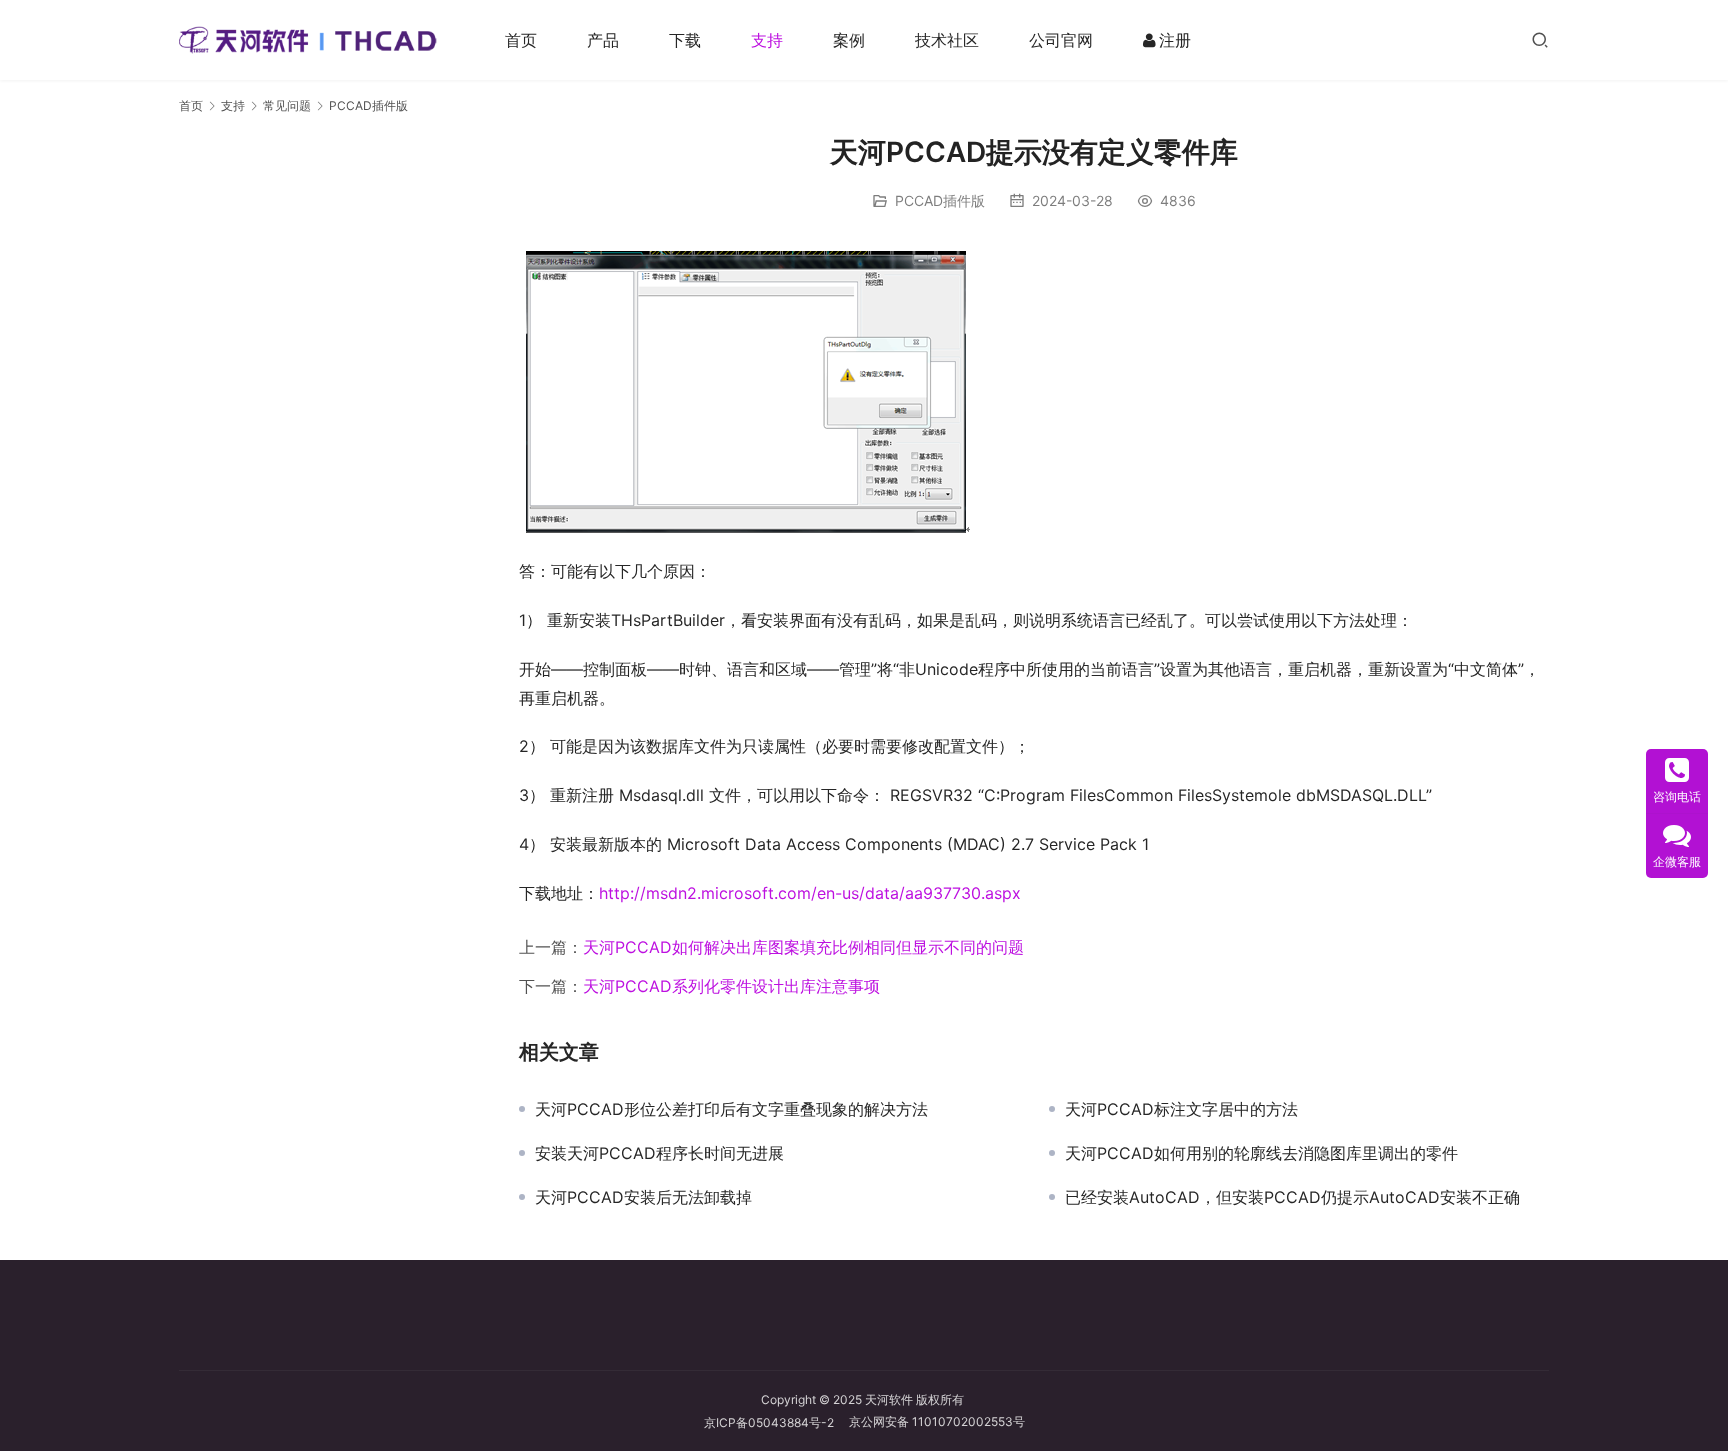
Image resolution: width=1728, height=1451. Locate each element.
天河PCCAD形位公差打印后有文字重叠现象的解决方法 (731, 1109)
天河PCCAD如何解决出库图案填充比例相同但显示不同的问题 (803, 947)
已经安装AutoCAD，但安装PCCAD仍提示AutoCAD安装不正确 (1292, 1197)
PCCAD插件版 (940, 200)
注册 (1175, 40)
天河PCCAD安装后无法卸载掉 (643, 1197)
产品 (603, 40)
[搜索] (1540, 39)
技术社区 (947, 40)
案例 (849, 40)
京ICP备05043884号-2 (776, 1422)
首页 (521, 40)
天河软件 (889, 1399)
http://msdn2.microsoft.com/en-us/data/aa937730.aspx (810, 893)
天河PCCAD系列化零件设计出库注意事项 (731, 986)
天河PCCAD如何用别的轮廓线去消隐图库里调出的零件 (1261, 1153)
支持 (767, 40)
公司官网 (1061, 40)
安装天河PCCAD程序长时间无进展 (659, 1153)
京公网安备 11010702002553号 (937, 1421)
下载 (685, 40)
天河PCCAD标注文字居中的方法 (1181, 1109)
